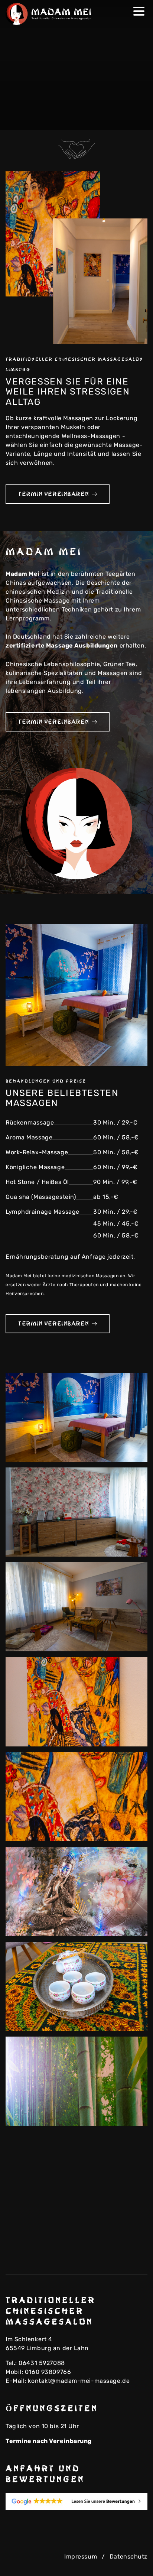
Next (137, 120)
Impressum (81, 2556)
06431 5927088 (42, 2363)
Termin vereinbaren (53, 494)
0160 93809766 (48, 2372)
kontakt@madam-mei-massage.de (79, 2381)
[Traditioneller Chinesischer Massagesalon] (50, 14)
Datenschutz (128, 2556)
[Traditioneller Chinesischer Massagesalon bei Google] (76, 2502)
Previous (125, 120)
